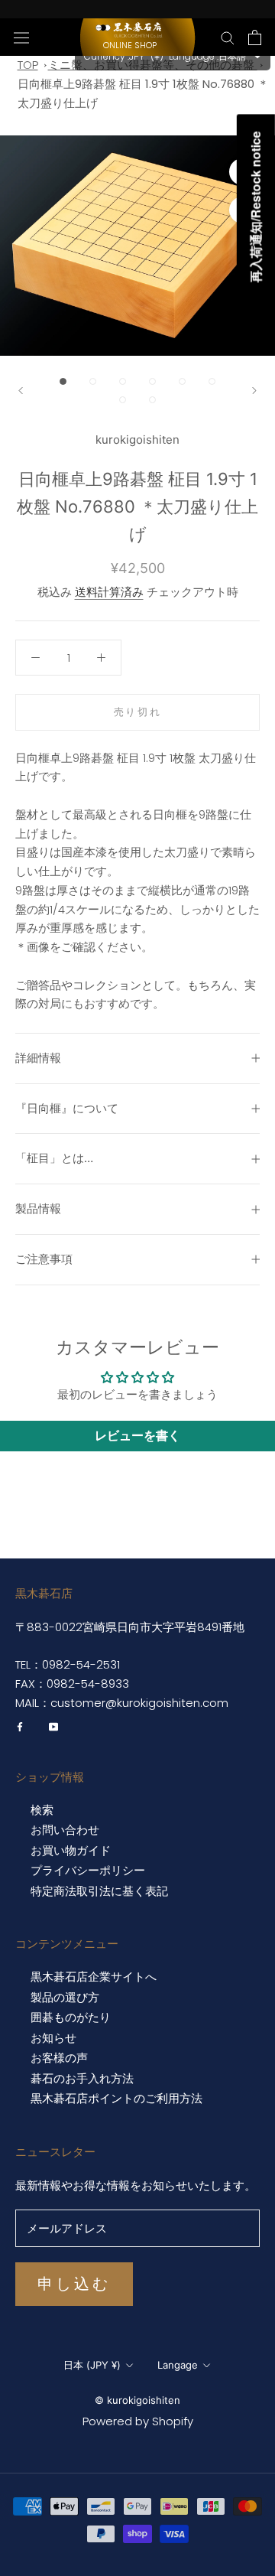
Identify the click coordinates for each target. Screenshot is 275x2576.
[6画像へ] (212, 381)
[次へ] (254, 391)
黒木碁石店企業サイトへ (94, 1977)
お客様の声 (59, 2058)
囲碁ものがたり (71, 2017)
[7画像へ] (123, 400)
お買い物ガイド (71, 1851)
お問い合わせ (65, 1830)
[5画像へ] (182, 381)
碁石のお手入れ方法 (82, 2079)
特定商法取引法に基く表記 (99, 1891)
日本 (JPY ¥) (92, 2365)
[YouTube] (53, 1726)
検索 (42, 1810)
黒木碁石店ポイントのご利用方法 (116, 2099)
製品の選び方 (65, 1998)
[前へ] (21, 391)
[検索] (228, 37)
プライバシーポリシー (88, 1871)
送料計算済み (109, 592)
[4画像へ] (152, 381)
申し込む (74, 2284)
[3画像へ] (123, 381)
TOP (28, 65)
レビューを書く (137, 1436)
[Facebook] (20, 1726)
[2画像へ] (93, 381)
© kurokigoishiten (137, 2400)
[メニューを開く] (21, 37)
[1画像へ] (63, 381)
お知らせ (53, 2038)
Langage (178, 2365)
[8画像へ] (152, 400)
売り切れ (137, 712)
